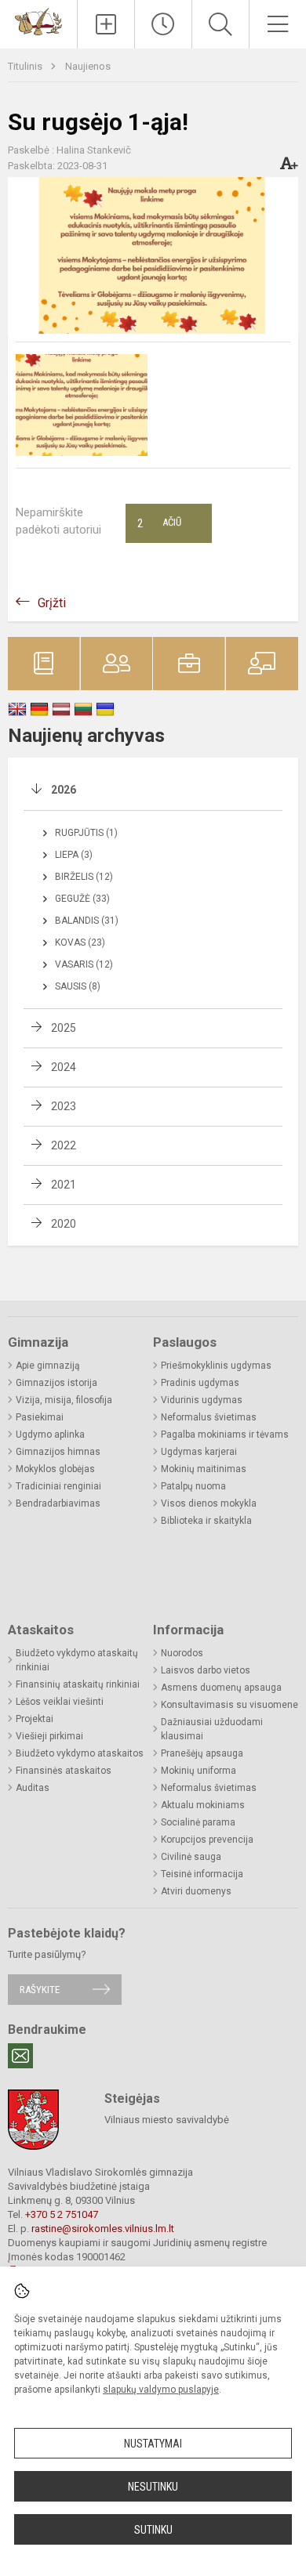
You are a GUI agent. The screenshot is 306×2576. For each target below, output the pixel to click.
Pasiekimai (40, 1417)
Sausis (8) (78, 986)
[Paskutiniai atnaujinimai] (163, 24)
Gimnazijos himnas (58, 1452)
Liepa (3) (74, 855)
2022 (64, 1145)
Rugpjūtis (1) (86, 833)
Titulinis (26, 66)
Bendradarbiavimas (58, 1503)
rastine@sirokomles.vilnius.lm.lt (103, 2229)
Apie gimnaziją (48, 1366)
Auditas (33, 1788)
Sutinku (153, 2530)
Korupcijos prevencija (207, 1840)
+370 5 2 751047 (62, 2214)
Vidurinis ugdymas (202, 1400)
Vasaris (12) (84, 964)
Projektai (35, 1719)
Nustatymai (153, 2444)
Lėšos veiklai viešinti (60, 1702)
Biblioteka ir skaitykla (206, 1521)
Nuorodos (182, 1653)
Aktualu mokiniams (203, 1805)
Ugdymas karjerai (199, 1452)
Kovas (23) (80, 942)
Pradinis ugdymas (200, 1383)
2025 (64, 1028)
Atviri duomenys (196, 1891)
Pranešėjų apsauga (202, 1753)
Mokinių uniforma (199, 1771)
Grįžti (52, 603)
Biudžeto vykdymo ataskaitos (80, 1753)
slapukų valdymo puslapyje (161, 2390)
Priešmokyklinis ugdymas (216, 1366)
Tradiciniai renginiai (58, 1486)
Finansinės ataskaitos (64, 1771)
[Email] (20, 2056)
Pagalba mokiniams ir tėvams (225, 1435)
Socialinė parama (198, 1822)
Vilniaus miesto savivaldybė (167, 2120)
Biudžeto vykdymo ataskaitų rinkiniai (77, 1660)
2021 (64, 1185)
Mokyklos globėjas (55, 1469)
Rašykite (40, 1990)
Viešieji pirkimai (49, 1736)
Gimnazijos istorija (56, 1383)
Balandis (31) (87, 921)
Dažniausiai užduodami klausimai (212, 1729)
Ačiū (159, 523)
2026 (64, 790)
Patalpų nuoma (193, 1486)
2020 (64, 1224)
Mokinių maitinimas (204, 1469)
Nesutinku (153, 2487)
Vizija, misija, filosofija (64, 1400)
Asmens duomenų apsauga (221, 1688)
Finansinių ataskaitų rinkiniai (78, 1684)
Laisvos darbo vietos (206, 1670)
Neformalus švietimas (209, 1417)
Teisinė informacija (202, 1874)
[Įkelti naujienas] (106, 24)
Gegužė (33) (82, 899)
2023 (64, 1106)
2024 (64, 1067)
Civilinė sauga (191, 1857)
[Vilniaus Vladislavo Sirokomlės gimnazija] (38, 21)
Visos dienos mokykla (209, 1503)
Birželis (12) (84, 877)
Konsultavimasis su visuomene (229, 1705)
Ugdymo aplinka (50, 1435)
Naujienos (88, 66)
